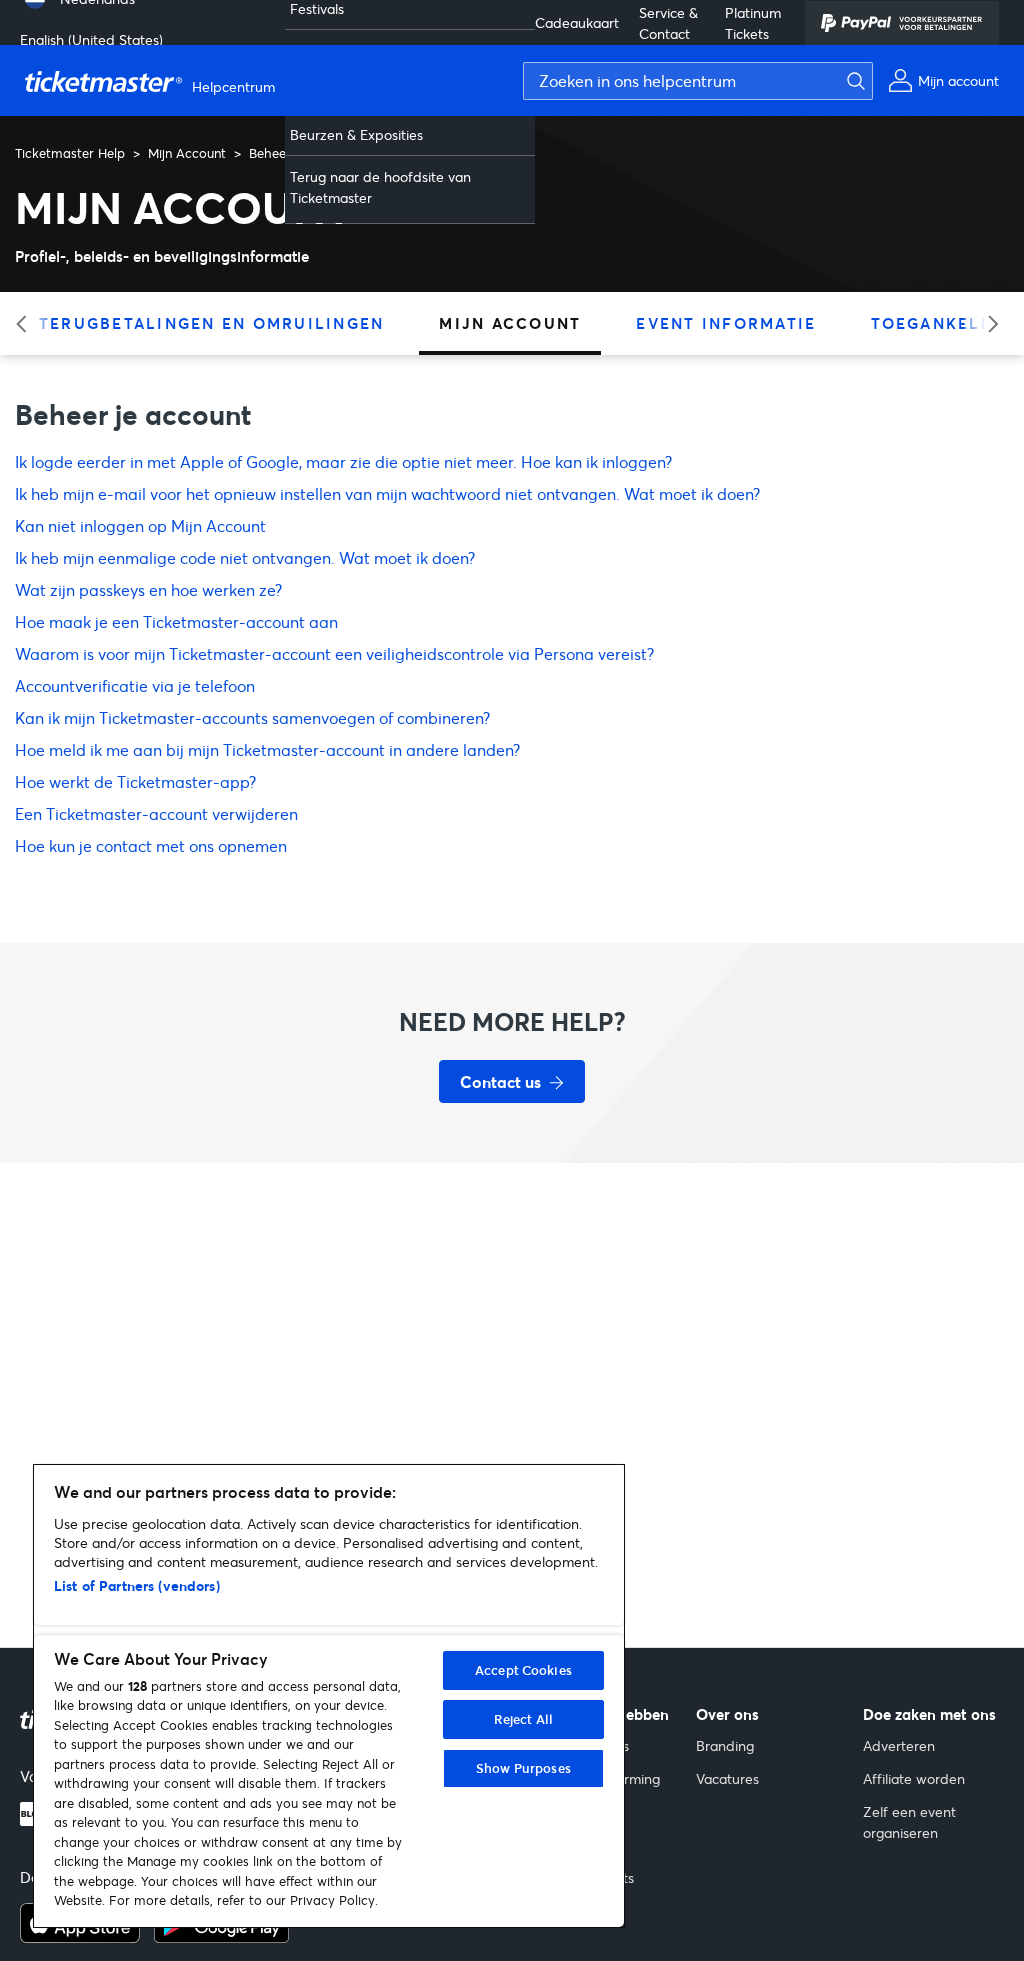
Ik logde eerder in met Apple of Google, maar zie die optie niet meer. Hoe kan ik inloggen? (343, 461)
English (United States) (91, 39)
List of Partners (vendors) (137, 1585)
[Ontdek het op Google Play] (221, 1937)
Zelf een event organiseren (909, 1822)
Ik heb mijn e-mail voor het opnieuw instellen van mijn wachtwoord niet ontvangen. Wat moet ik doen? (387, 493)
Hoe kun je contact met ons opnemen (151, 845)
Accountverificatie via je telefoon (135, 685)
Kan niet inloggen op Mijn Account (140, 525)
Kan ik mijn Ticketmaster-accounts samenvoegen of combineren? (252, 717)
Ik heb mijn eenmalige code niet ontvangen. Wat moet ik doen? (245, 557)
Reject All (523, 1719)
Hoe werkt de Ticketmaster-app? (135, 781)
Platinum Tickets (753, 23)
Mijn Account (187, 153)
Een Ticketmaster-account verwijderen (156, 813)
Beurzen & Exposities (356, 134)
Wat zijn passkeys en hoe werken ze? (148, 589)
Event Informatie (726, 323)
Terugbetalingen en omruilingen (212, 323)
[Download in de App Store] (80, 1937)
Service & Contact (668, 23)
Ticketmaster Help (70, 153)
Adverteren (899, 1745)
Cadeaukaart (577, 22)
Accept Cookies (523, 1670)
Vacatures (727, 1778)
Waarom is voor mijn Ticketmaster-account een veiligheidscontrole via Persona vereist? (334, 653)
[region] (329, 1696)
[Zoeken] (851, 81)
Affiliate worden (914, 1778)
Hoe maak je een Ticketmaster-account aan (176, 621)
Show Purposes (523, 1768)
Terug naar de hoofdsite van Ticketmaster (380, 187)
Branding (725, 1745)
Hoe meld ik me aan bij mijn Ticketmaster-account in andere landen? (267, 749)
